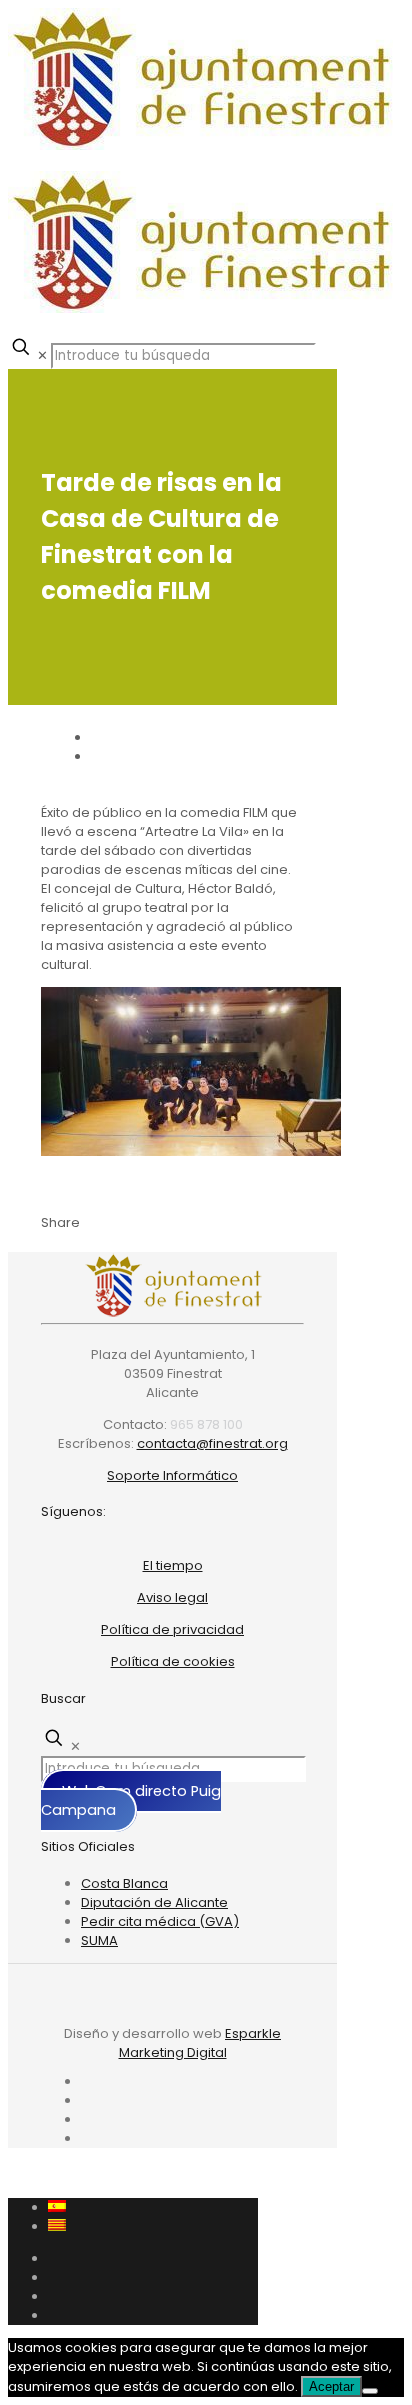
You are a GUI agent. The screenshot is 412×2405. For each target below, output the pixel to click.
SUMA (99, 1940)
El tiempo (173, 1565)
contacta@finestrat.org (212, 1443)
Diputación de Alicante (154, 1902)
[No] (370, 2391)
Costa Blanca (124, 1883)
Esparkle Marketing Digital (200, 2043)
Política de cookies (173, 1661)
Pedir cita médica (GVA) (160, 1921)
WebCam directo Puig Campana (131, 1800)
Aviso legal (172, 1597)
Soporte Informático (172, 1475)
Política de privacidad (172, 1629)
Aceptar (331, 2386)
